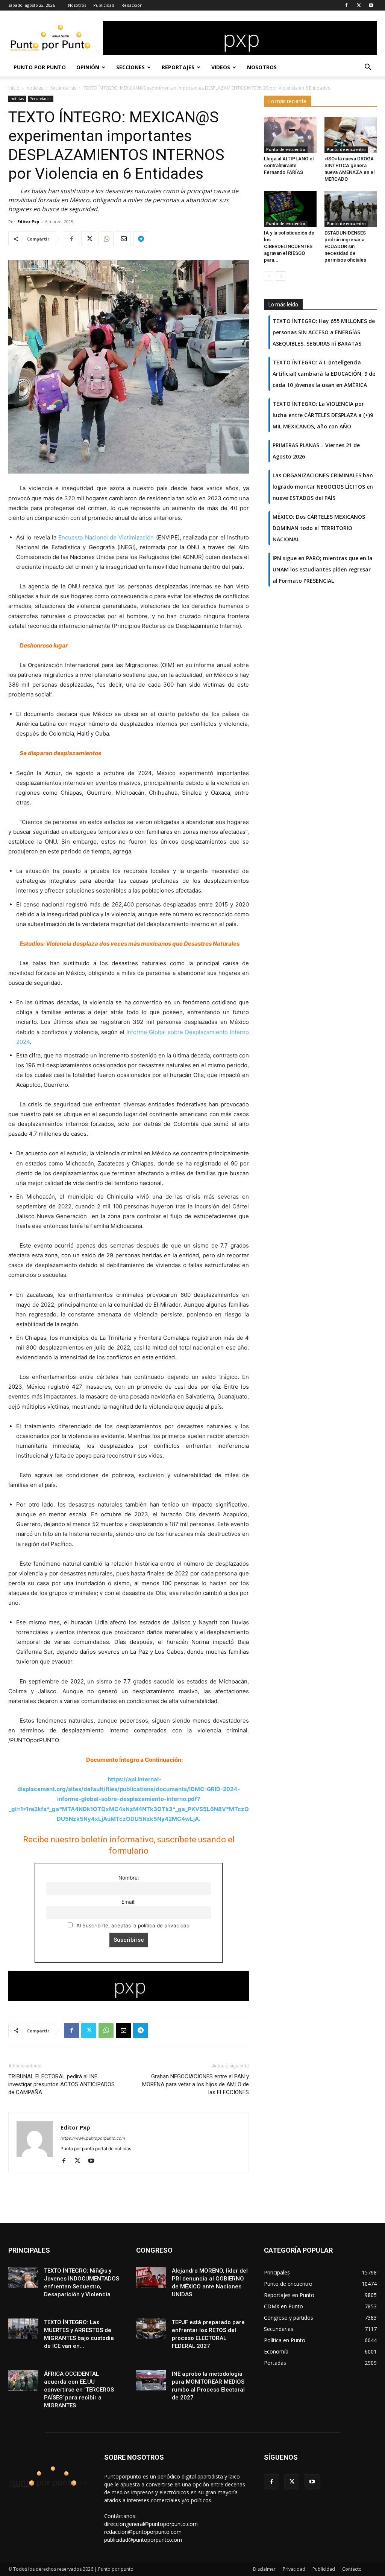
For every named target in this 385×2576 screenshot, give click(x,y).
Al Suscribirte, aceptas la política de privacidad (132, 1926)
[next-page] (281, 276)
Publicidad (104, 5)
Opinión (88, 67)
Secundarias (63, 88)
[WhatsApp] (106, 239)
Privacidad (294, 2569)
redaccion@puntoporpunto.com (143, 2532)
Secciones (130, 67)
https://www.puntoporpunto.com (93, 2138)
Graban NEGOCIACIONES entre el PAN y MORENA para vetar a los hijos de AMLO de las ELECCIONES (196, 2084)
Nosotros (77, 5)
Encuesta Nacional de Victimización (106, 537)
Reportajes (178, 67)
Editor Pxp (28, 222)
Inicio (14, 88)
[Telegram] (141, 239)
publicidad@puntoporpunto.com (143, 2540)
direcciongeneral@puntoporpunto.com (151, 2524)
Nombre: (129, 1878)
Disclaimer (264, 2569)
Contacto (352, 2569)
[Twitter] (359, 5)
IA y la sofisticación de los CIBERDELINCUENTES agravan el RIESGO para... (289, 246)
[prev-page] (269, 276)
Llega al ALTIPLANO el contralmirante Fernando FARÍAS (289, 165)
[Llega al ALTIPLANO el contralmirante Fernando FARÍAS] (290, 135)
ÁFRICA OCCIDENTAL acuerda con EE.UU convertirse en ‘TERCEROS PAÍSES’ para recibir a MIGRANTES (79, 2390)
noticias (35, 88)
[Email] (123, 239)
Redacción (132, 5)
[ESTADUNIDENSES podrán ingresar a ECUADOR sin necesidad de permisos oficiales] (351, 209)
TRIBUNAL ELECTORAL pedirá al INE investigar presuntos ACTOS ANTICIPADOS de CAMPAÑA (61, 2084)
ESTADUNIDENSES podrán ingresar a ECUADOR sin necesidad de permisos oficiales (345, 246)
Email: (129, 1902)
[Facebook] (346, 5)
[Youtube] (371, 5)
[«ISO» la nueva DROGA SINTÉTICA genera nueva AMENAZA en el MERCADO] (351, 135)
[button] (368, 68)
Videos (221, 67)
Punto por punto (40, 67)
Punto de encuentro (286, 149)
